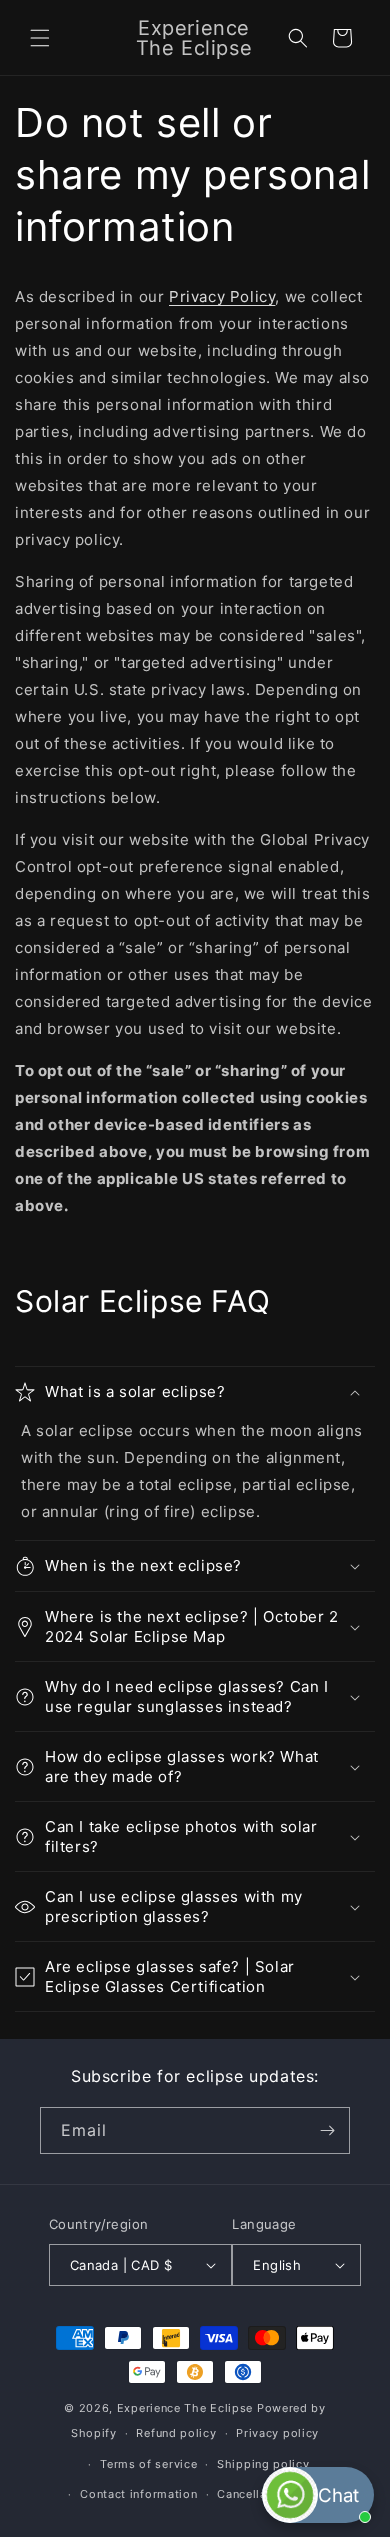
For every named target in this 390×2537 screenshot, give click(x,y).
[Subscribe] (327, 2130)
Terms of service (148, 2464)
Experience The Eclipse (185, 2408)
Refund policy (176, 2433)
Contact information (138, 2494)
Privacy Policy (222, 296)
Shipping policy (263, 2464)
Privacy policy (277, 2433)
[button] (40, 38)
